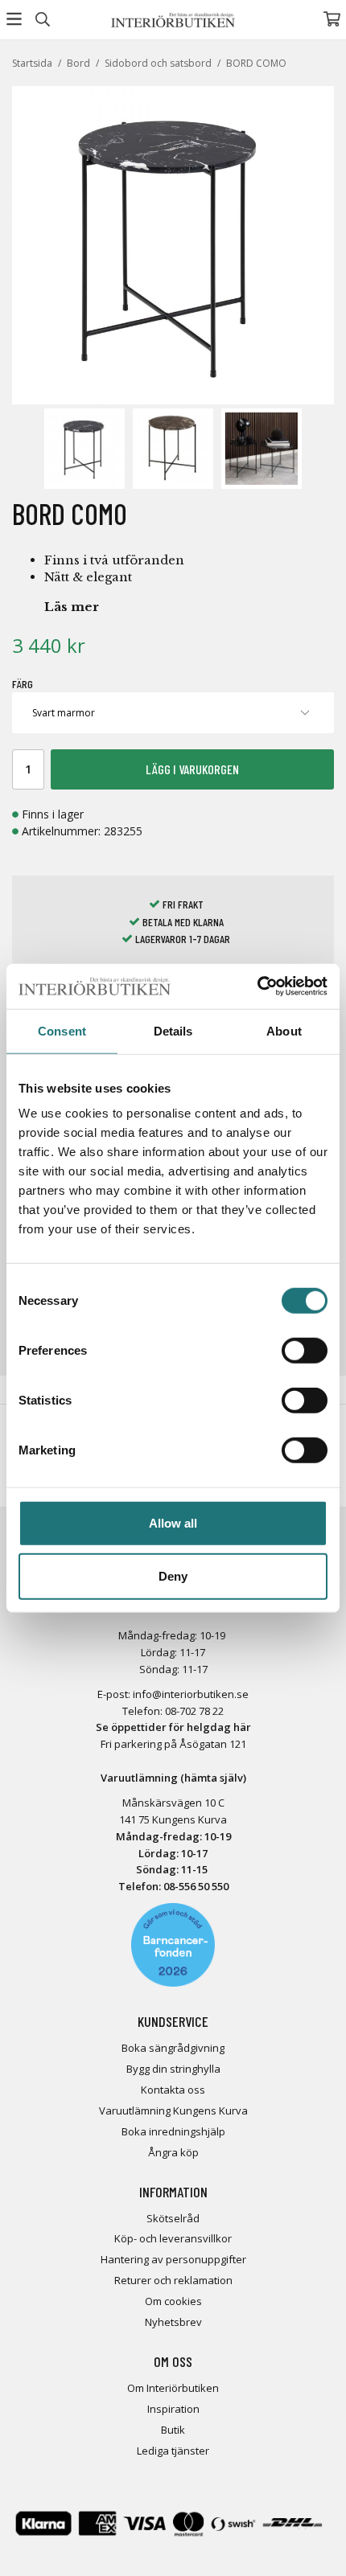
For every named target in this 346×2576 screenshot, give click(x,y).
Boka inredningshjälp (173, 2131)
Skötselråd (173, 2218)
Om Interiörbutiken (173, 2388)
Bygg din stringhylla (173, 2069)
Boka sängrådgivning (173, 2048)
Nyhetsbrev (173, 2322)
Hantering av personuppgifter (173, 2259)
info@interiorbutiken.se (191, 1694)
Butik (173, 2430)
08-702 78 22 (194, 1711)
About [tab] (284, 1030)
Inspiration (173, 2409)
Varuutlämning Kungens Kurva (173, 2110)
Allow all (173, 1523)
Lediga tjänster (173, 2451)
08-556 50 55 (193, 1886)
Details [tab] (173, 1030)
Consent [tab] (62, 1030)
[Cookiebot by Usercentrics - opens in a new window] (257, 987)
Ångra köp (173, 2152)
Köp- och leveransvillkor (173, 2238)
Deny (173, 1575)
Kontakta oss (173, 2090)
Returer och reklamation (173, 2280)
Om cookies (173, 2301)
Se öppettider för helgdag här (173, 1727)
